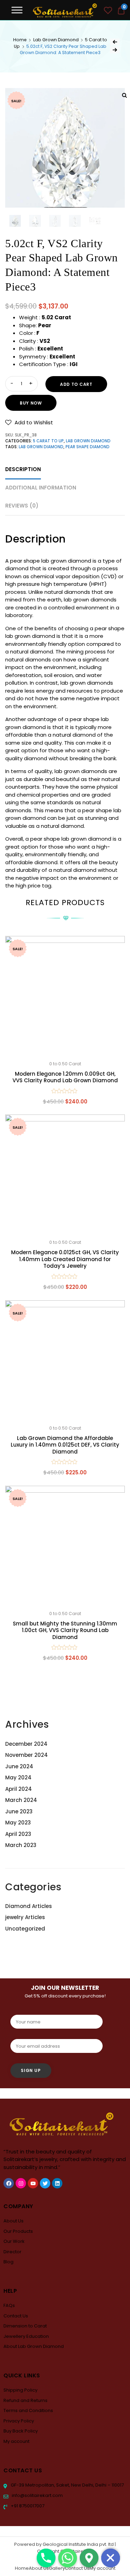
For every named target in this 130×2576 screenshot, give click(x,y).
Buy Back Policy (21, 2431)
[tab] (23, 470)
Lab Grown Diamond (56, 40)
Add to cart (76, 384)
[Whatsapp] (68, 2558)
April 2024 (19, 1789)
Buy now (31, 403)
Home (20, 40)
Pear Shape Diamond (88, 447)
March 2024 (21, 1800)
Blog (8, 2262)
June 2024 (19, 1766)
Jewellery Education (26, 2336)
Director (12, 2252)
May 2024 (18, 1777)
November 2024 (27, 1755)
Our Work (14, 2241)
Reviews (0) (22, 506)
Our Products (18, 2231)
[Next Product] (115, 50)
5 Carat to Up (48, 441)
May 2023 (18, 1823)
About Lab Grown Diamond (34, 2346)
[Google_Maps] (89, 2558)
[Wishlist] (108, 11)
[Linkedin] (57, 2183)
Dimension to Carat (25, 2326)
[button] (29, 422)
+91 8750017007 (27, 2506)
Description (23, 469)
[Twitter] (45, 2183)
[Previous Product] (115, 42)
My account (16, 2441)
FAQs (9, 2305)
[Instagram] (21, 2183)
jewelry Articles (25, 1917)
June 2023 (19, 1811)
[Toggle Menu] (17, 10)
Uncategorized (25, 1929)
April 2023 (18, 1834)
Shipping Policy (20, 2390)
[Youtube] (33, 2183)
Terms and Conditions (28, 2410)
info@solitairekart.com (37, 2495)
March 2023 (21, 1845)
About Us (14, 2221)
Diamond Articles (29, 1906)
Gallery (57, 2568)
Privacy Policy (19, 2421)
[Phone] (46, 2558)
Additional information (41, 488)
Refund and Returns (25, 2400)
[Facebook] (9, 2183)
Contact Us (16, 2316)
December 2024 (26, 1744)
